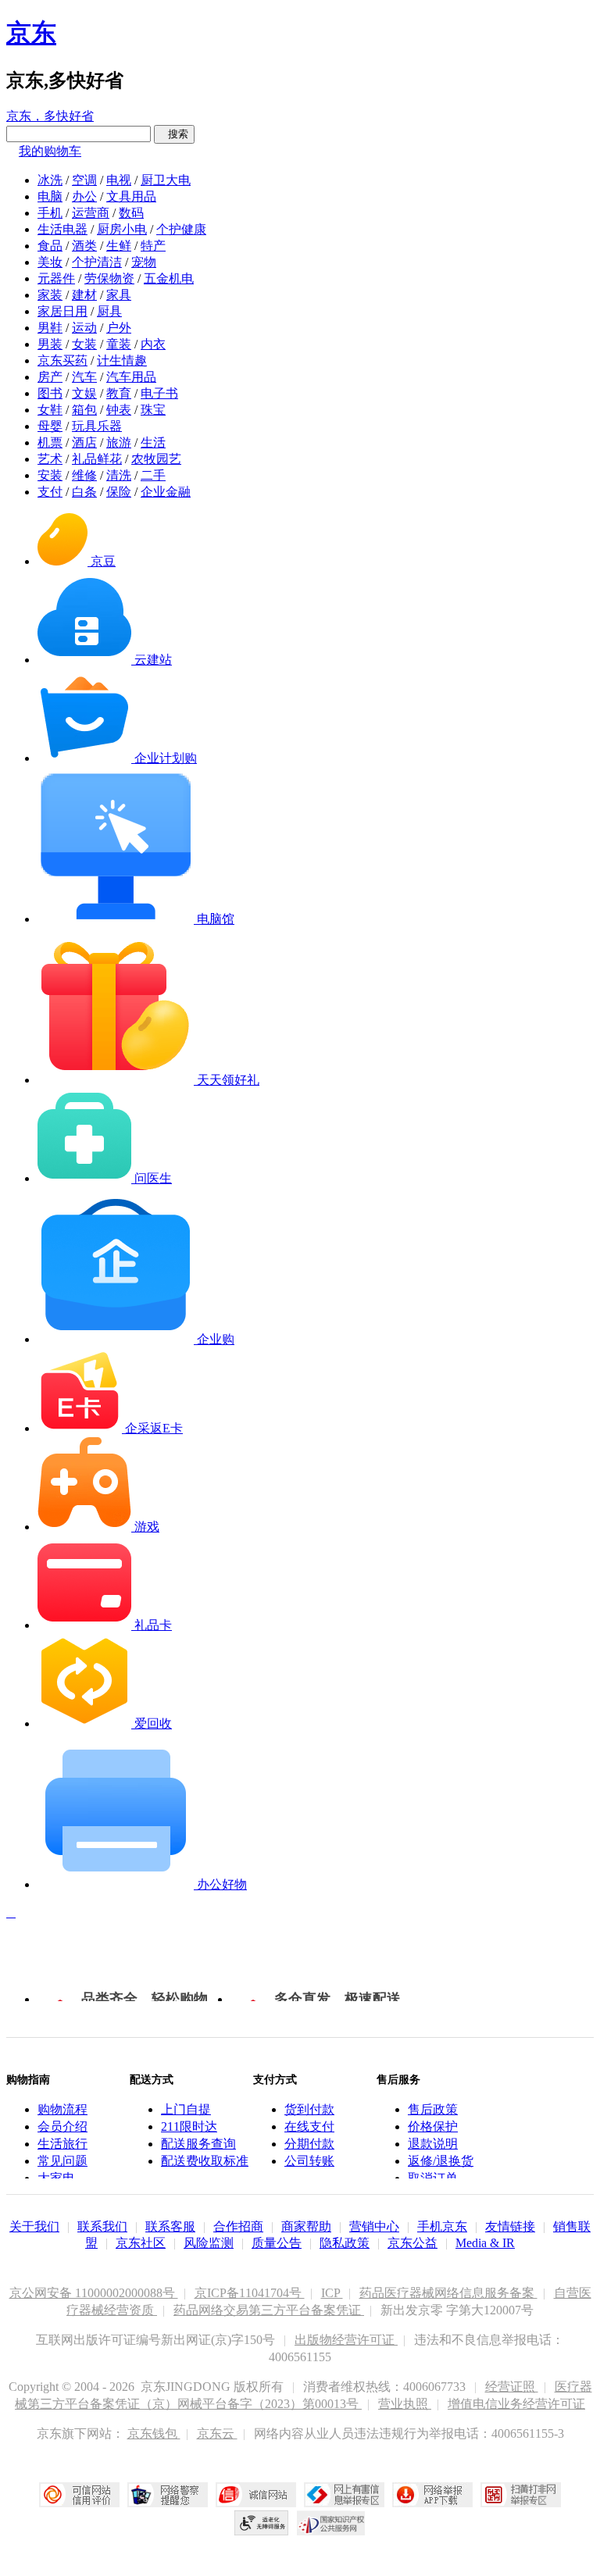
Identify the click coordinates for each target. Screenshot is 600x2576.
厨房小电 (122, 229)
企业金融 (166, 492)
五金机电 (169, 278)
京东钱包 (154, 2433)
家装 (50, 295)
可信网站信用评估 (79, 2495)
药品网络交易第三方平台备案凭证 (269, 2310)
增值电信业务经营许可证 (516, 2404)
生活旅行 (62, 2144)
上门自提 (186, 2109)
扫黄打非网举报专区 (521, 2495)
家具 (119, 295)
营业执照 (405, 2404)
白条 (84, 492)
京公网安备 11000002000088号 (94, 2293)
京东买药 (62, 360)
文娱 (84, 393)
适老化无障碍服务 (262, 2523)
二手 (153, 475)
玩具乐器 (97, 426)
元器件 (56, 278)
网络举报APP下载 (432, 2495)
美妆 (50, 262)
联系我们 (102, 2226)
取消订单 (433, 2178)
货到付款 (309, 2109)
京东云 (217, 2433)
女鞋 (50, 410)
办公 (84, 196)
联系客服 (170, 2226)
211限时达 (189, 2126)
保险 (119, 492)
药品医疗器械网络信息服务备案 (448, 2293)
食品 (50, 246)
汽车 (84, 377)
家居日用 (62, 311)
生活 (153, 442)
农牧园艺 (156, 459)
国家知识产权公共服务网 (331, 2523)
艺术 (50, 459)
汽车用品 (131, 377)
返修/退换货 (441, 2161)
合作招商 (238, 2226)
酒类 (84, 246)
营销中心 (374, 2226)
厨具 (109, 311)
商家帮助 (306, 2226)
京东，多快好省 (50, 116)
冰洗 (50, 180)
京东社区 (141, 2243)
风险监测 (209, 2243)
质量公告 (277, 2243)
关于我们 (34, 2226)
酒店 (84, 442)
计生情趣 (122, 360)
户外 (119, 328)
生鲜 (119, 246)
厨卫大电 (166, 180)
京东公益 (412, 2243)
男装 (50, 344)
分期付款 (309, 2144)
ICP (332, 2293)
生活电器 (62, 229)
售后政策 (433, 2109)
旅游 (119, 442)
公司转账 (309, 2161)
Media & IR (485, 2243)
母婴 (50, 426)
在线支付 (309, 2126)
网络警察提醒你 (168, 2495)
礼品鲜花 (97, 459)
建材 (84, 295)
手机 (50, 213)
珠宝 (153, 410)
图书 (50, 393)
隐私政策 (345, 2243)
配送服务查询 (198, 2144)
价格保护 (433, 2126)
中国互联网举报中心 (344, 2495)
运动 (84, 328)
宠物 (144, 262)
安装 (50, 475)
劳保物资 (109, 278)
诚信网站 (256, 2495)
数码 (131, 213)
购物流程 (62, 2109)
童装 (119, 344)
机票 (50, 442)
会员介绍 (62, 2126)
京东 (31, 33)
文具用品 (131, 196)
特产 (153, 246)
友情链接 (510, 2226)
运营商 (91, 213)
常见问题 (62, 2161)
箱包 (84, 410)
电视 (119, 180)
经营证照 (512, 2387)
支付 (50, 492)
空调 (84, 180)
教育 (119, 393)
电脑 (50, 196)
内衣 (153, 344)
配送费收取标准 (205, 2161)
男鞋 (50, 328)
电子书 (159, 393)
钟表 (119, 410)
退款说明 (433, 2144)
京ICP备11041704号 (250, 2293)
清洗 (119, 475)
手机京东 (442, 2226)
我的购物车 (50, 151)
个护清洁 (97, 262)
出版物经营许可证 (346, 2340)
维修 (84, 475)
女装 (84, 344)
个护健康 (181, 229)
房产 (50, 377)
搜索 (174, 134)
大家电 (56, 2178)
